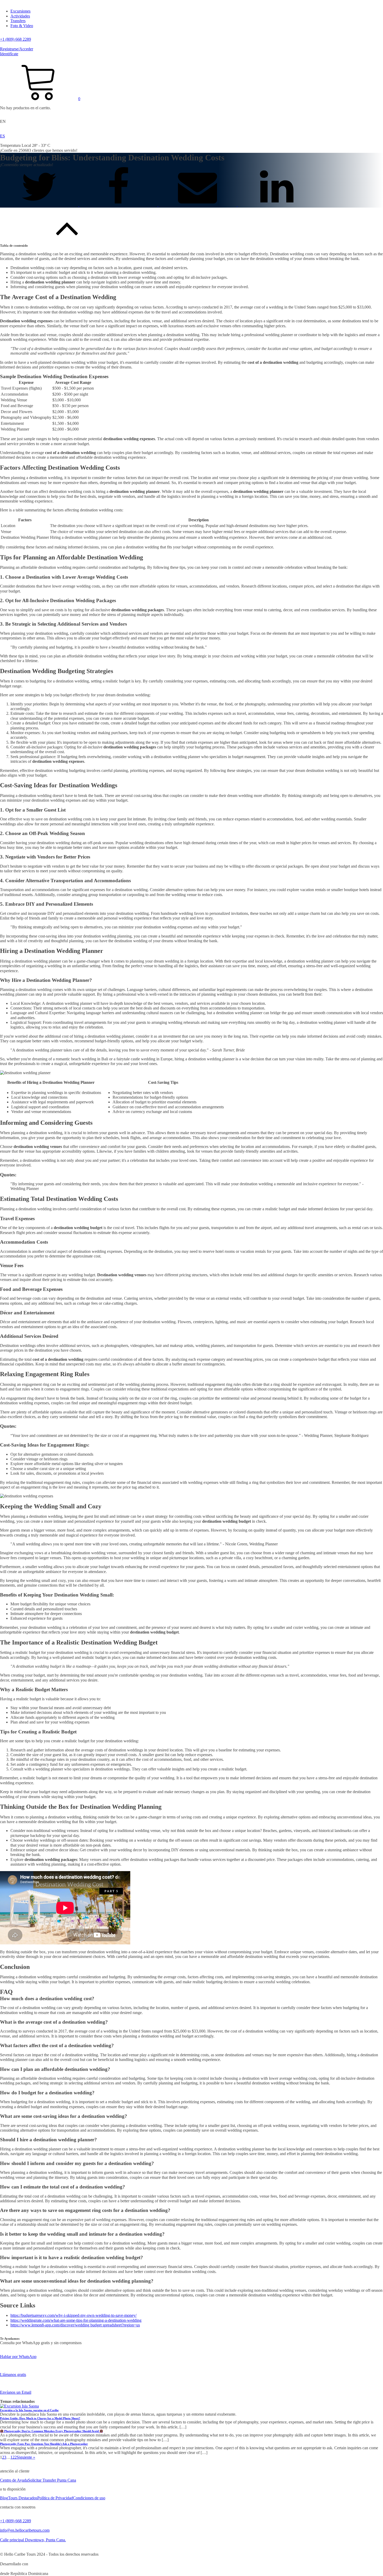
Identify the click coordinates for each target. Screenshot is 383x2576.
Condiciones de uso (89, 2498)
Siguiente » (26, 2457)
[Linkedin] (277, 205)
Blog (4, 2498)
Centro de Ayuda (14, 2480)
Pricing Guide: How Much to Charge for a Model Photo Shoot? (40, 2418)
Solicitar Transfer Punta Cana (52, 2480)
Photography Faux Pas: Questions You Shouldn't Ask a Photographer (44, 2444)
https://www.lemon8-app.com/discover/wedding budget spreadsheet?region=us (75, 2325)
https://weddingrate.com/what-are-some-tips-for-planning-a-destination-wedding (76, 2320)
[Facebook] (119, 205)
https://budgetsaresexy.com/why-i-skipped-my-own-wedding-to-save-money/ (73, 2315)
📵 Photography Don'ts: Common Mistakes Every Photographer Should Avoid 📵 (51, 2431)
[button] (40, 99)
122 (14, 2457)
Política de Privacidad (55, 2498)
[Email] (198, 205)
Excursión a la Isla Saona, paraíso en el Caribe (29, 2410)
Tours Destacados (23, 2498)
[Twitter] (40, 205)
